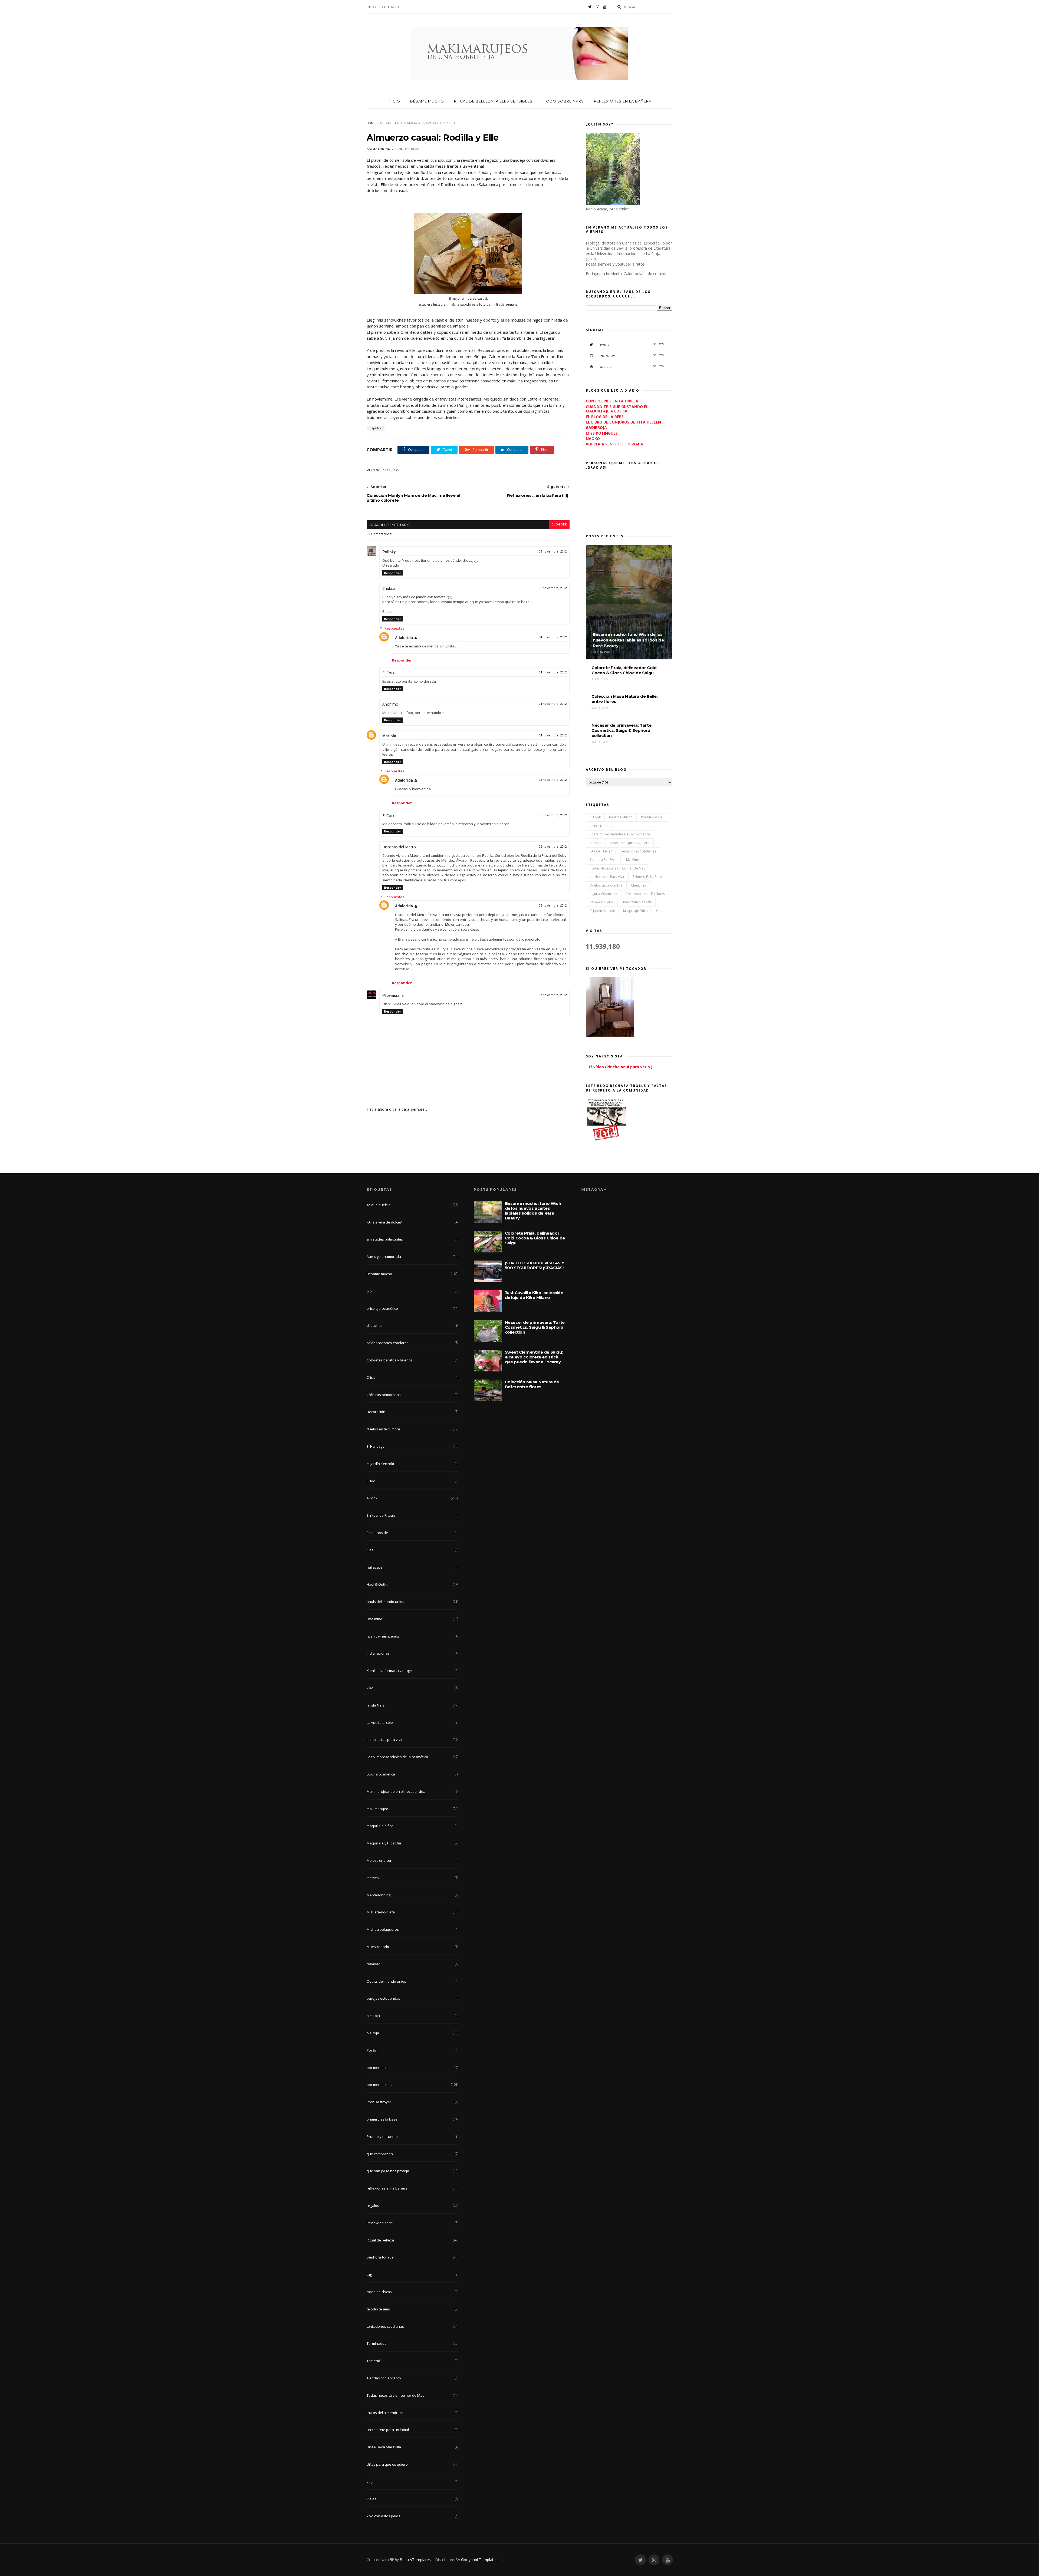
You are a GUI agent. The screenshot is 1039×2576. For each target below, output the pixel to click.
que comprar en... (381, 2154)
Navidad (374, 1964)
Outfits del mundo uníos (386, 1981)
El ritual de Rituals (381, 1515)
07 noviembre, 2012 (553, 995)
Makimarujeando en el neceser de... (396, 1791)
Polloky (389, 552)
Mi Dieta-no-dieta (381, 1912)
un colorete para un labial (388, 2430)
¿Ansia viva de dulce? (384, 1222)
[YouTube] (605, 7)
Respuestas (394, 628)
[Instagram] (597, 7)
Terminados (377, 2343)
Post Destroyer (379, 2102)
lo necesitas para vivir (607, 877)
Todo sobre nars (564, 101)
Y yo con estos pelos (383, 2516)
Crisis (371, 1377)
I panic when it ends (637, 902)
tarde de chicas (379, 2292)
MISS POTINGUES (602, 433)
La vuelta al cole (380, 1722)
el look (595, 817)
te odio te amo (378, 2309)
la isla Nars (599, 826)
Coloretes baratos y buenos (390, 1360)
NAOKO (593, 439)
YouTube (632, 367)
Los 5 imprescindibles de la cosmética (620, 834)
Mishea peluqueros (383, 1929)
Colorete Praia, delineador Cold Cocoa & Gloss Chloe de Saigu (535, 1238)
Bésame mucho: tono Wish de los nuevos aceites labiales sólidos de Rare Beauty (533, 1211)
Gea (659, 911)
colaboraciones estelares (645, 894)
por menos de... (653, 817)
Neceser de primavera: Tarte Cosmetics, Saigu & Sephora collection (535, 1327)
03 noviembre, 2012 (553, 552)
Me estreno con (379, 1860)
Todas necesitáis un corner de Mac (617, 868)
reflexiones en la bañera (387, 2188)
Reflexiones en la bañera (623, 101)
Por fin (372, 2050)
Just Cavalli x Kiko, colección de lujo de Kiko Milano (534, 1295)
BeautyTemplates (415, 2560)
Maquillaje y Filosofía (384, 1843)
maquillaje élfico (635, 911)
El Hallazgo (376, 1446)
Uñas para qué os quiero (630, 843)
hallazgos (375, 1567)
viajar (371, 2482)
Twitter (632, 344)
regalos (373, 2205)
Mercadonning (379, 1895)
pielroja (596, 843)
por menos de (378, 2068)
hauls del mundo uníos (385, 1602)
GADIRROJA (596, 427)
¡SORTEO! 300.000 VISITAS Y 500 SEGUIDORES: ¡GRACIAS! (535, 1265)
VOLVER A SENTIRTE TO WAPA (614, 444)
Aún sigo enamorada (384, 1256)
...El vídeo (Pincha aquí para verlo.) (619, 1067)
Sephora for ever (603, 860)
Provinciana (393, 996)
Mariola (389, 736)
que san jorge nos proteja (388, 2171)
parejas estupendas (383, 1998)
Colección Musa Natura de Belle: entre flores (532, 1384)
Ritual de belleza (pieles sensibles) (494, 101)
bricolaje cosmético (382, 1308)
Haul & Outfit (377, 1584)
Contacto (391, 7)
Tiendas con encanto (384, 2378)
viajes (371, 2499)
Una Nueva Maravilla (384, 2447)
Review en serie (601, 902)
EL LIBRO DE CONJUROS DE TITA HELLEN (623, 422)
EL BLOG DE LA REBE (605, 417)
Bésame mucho (427, 101)
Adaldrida (404, 638)
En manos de (377, 1533)
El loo (371, 1481)
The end (373, 2361)
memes (373, 1878)
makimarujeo (377, 1809)
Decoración (376, 1412)
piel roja (373, 2016)
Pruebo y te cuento (382, 2137)
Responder (392, 573)
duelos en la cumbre (606, 885)
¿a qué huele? (601, 851)
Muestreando (378, 1947)
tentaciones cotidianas (638, 851)
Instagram (632, 356)
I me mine (632, 860)
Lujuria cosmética (604, 894)
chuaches (638, 885)
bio (369, 1291)
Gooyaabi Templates (479, 2560)
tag (369, 2274)
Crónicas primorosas (384, 1395)
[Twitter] (590, 7)
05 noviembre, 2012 (553, 780)
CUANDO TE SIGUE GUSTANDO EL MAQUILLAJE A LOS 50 (617, 409)
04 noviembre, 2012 (553, 637)
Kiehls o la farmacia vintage (389, 1671)
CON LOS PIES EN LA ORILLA (612, 401)
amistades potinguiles (385, 1239)
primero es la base (647, 877)
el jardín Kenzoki (602, 911)
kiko (370, 1688)
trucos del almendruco (385, 2413)
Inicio (371, 7)
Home (371, 123)
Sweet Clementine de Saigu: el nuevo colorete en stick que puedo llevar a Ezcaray (534, 1357)
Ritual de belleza (380, 2240)
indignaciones (378, 1653)
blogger (559, 525)
